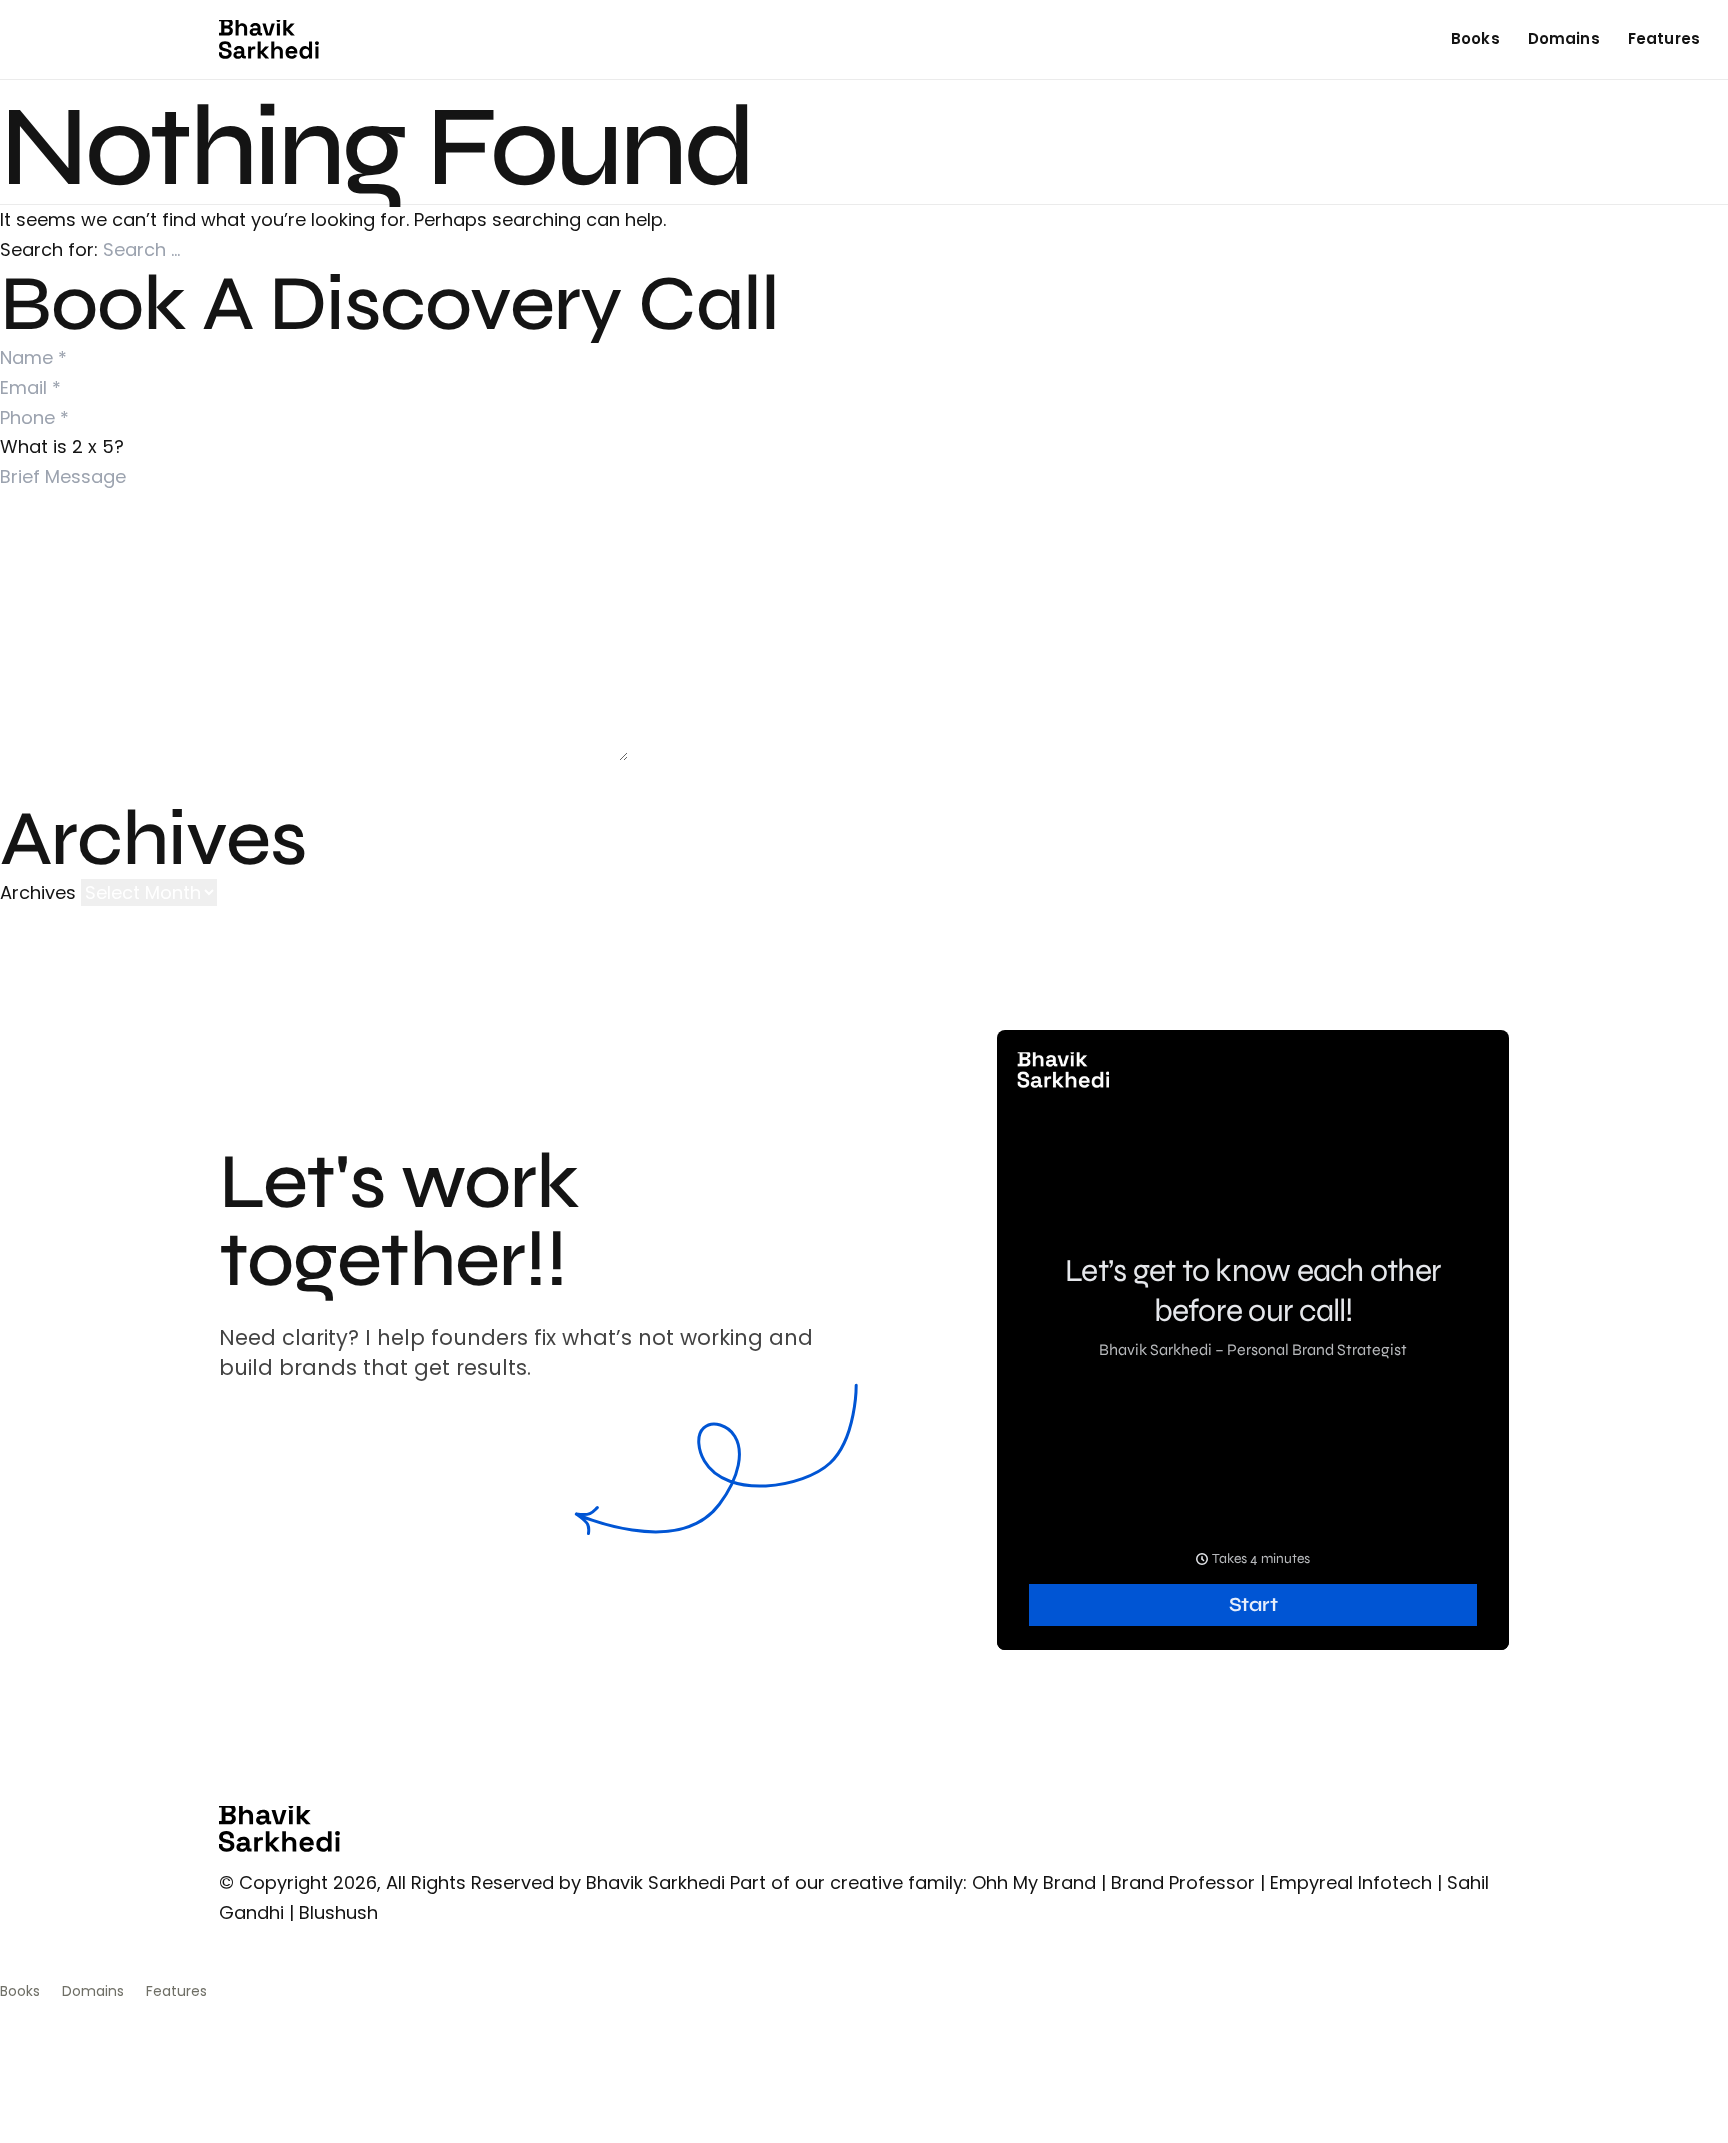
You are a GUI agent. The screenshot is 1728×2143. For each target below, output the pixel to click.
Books (1475, 38)
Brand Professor (1183, 1882)
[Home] (269, 39)
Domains (1564, 38)
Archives (38, 892)
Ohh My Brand (1034, 1882)
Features (1664, 38)
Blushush (338, 1912)
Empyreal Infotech (1351, 1882)
